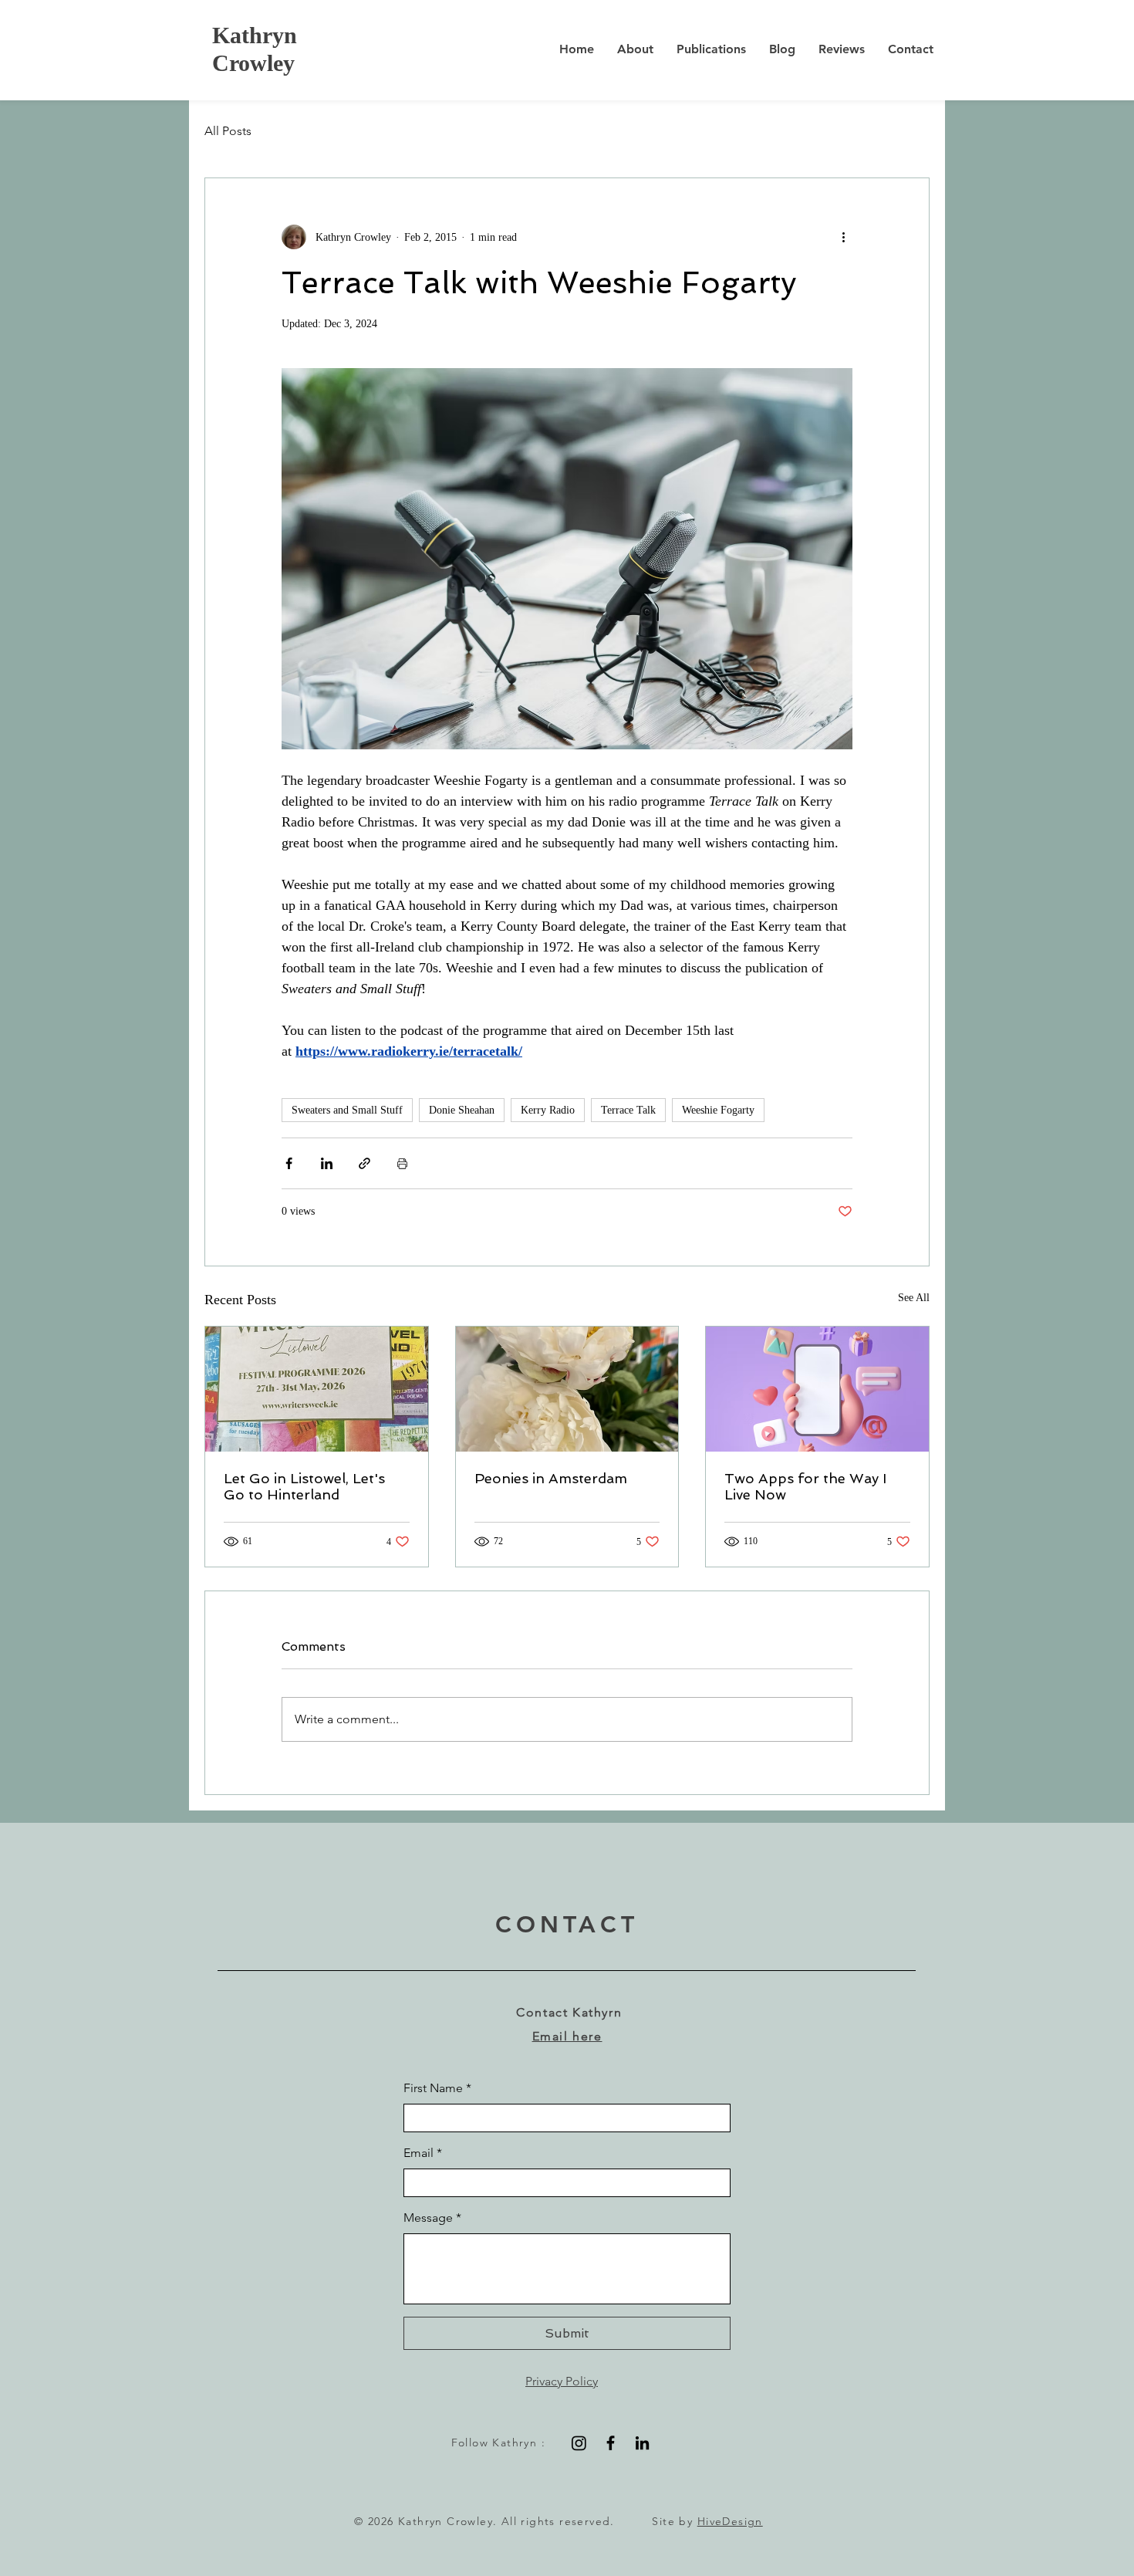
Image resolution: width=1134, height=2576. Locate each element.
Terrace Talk (628, 1110)
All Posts (228, 131)
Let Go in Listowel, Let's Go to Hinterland (304, 1486)
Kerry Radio (548, 1110)
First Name (437, 2088)
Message (432, 2218)
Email (423, 2153)
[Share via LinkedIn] (327, 1163)
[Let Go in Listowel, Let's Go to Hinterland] (317, 1389)
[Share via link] (364, 1163)
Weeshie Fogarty (718, 1110)
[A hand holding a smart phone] (817, 1389)
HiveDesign (730, 2521)
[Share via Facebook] (289, 1163)
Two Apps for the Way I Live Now (805, 1486)
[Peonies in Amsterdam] (567, 1389)
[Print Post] (402, 1163)
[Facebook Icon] (611, 2443)
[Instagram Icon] (579, 2443)
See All (914, 1298)
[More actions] (843, 237)
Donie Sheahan (462, 1110)
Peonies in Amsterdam (551, 1478)
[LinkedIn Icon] (642, 2443)
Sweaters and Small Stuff (347, 1110)
